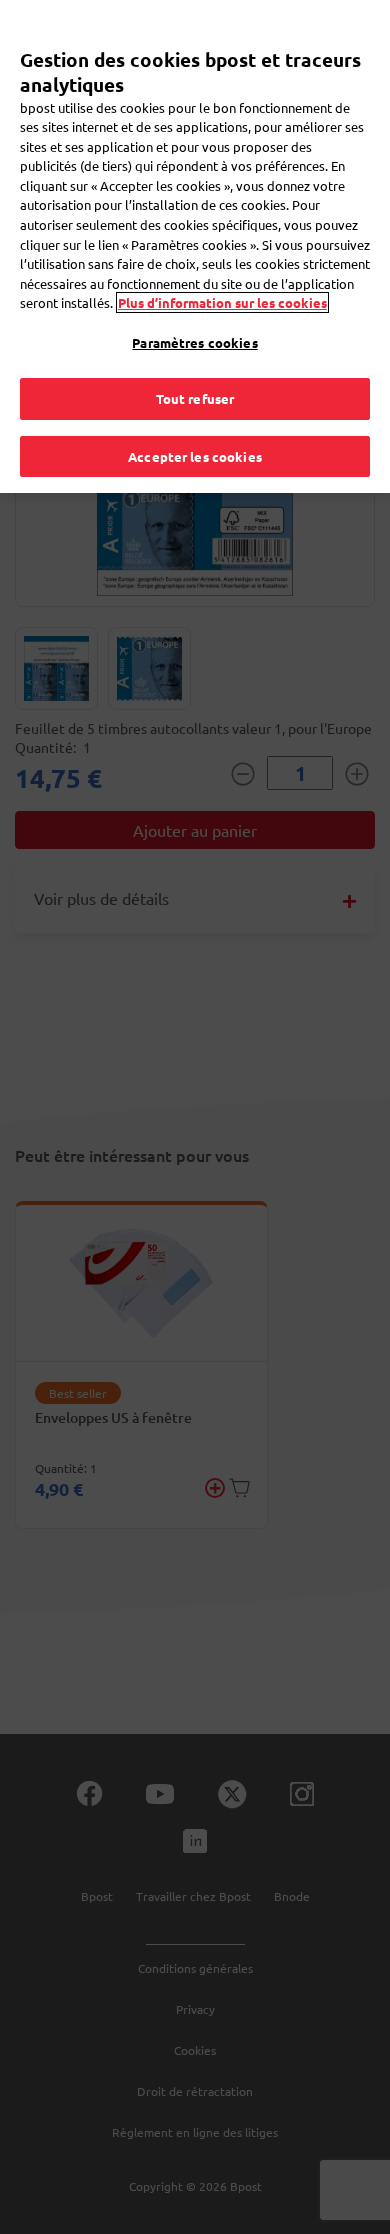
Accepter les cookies (195, 456)
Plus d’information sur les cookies (222, 302)
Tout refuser (195, 398)
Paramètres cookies (194, 342)
